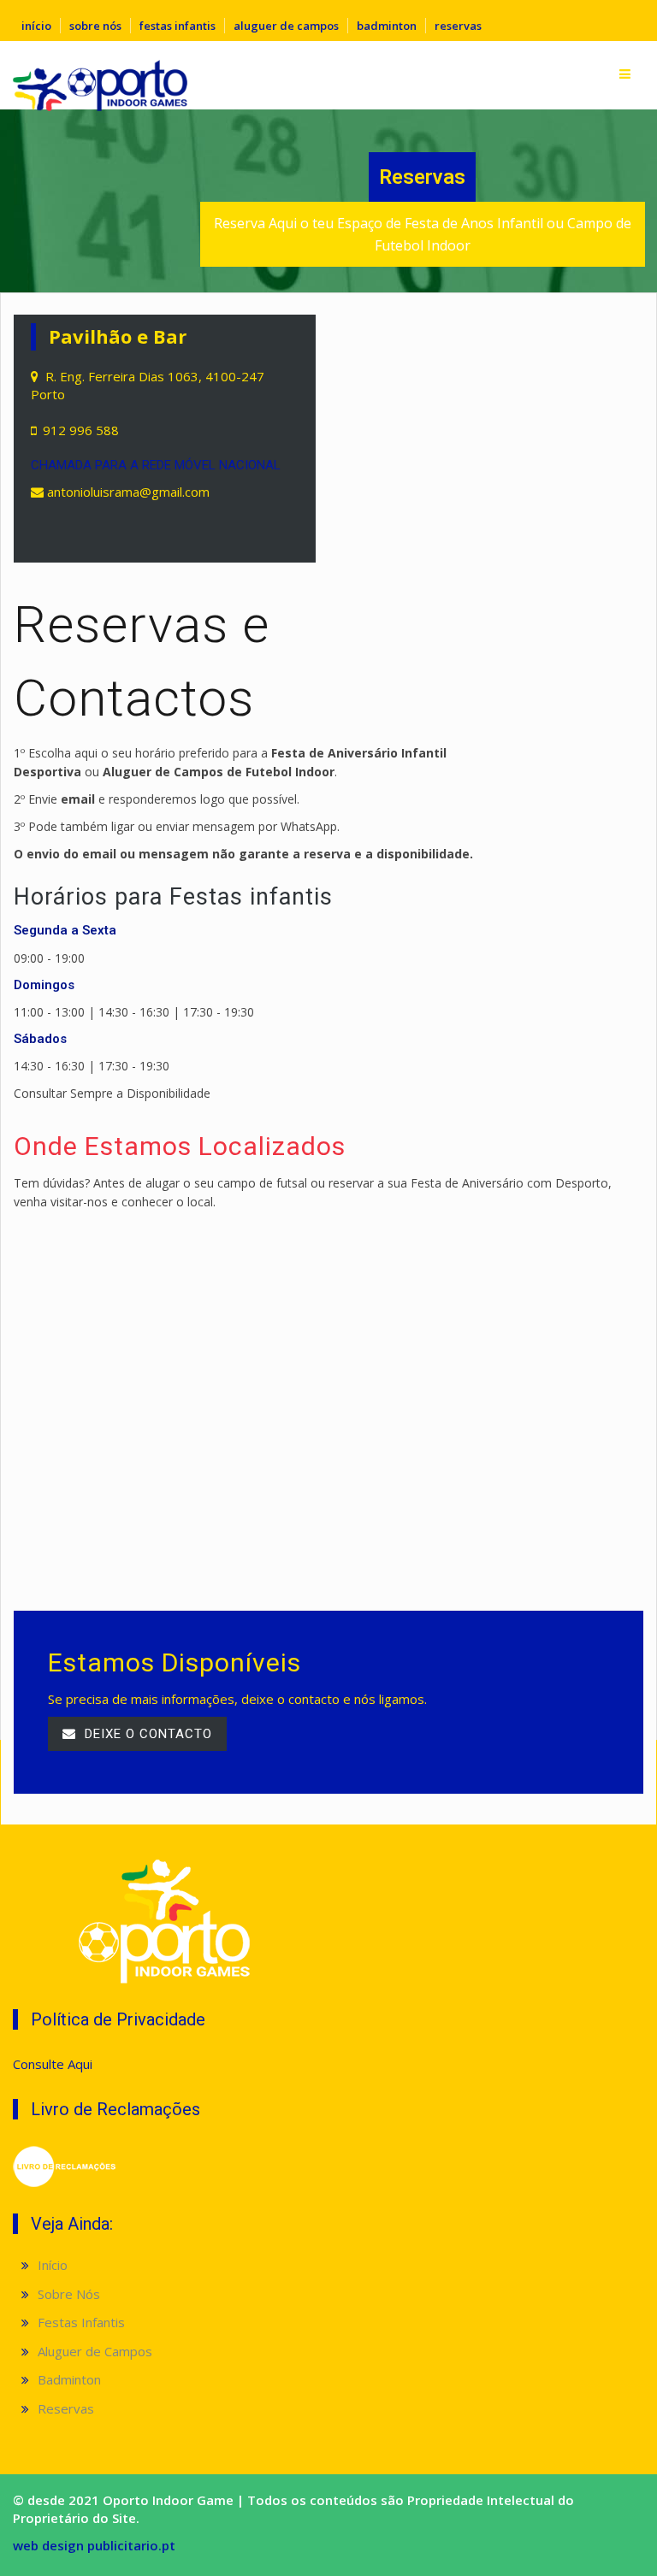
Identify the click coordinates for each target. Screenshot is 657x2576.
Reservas (458, 26)
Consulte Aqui (53, 2064)
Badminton (387, 26)
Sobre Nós (95, 26)
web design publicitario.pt (94, 2545)
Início (36, 26)
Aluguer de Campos (286, 26)
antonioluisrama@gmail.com (128, 492)
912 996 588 (81, 430)
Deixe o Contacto (146, 1734)
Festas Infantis (178, 26)
